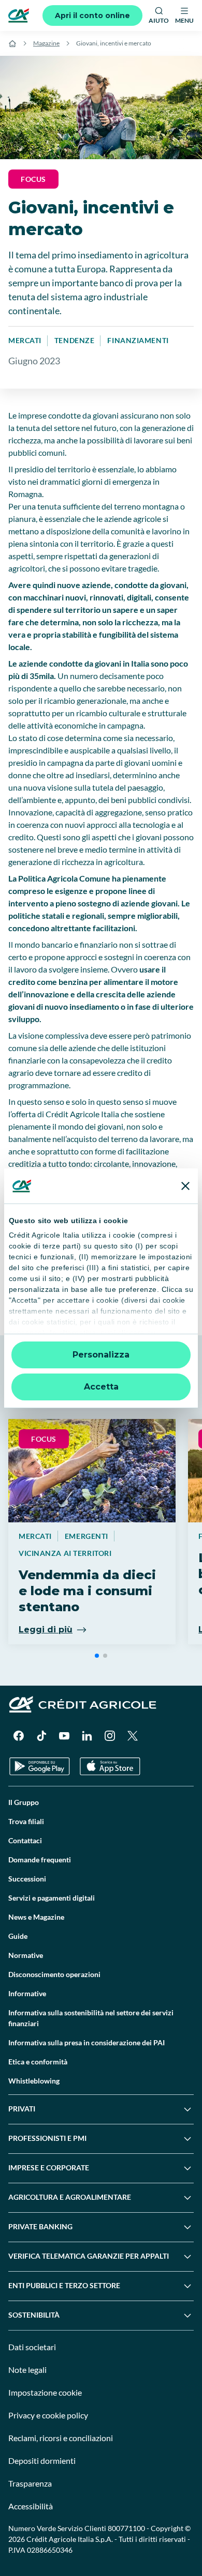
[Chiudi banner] (185, 1186)
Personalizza (101, 1355)
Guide (18, 1936)
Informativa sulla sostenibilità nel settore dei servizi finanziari (91, 2018)
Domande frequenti (40, 1860)
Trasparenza (30, 2483)
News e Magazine (36, 1917)
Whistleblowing (34, 2081)
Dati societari (32, 2347)
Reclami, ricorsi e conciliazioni (61, 2438)
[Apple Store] (110, 1767)
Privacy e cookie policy (48, 2415)
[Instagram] (110, 1736)
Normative (26, 1955)
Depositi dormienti (42, 2461)
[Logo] (19, 16)
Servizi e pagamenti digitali (52, 1898)
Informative (27, 1993)
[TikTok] (41, 1736)
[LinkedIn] (87, 1736)
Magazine (46, 43)
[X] (133, 1736)
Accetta (101, 1387)
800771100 (126, 2528)
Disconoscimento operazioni (54, 1974)
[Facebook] (19, 1736)
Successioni (27, 1879)
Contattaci (25, 1840)
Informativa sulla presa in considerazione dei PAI (86, 2042)
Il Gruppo (24, 1802)
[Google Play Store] (40, 1767)
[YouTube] (64, 1736)
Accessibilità (31, 2506)
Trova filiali (26, 1821)
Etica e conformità (38, 2062)
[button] (97, 1656)
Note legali (27, 2370)
